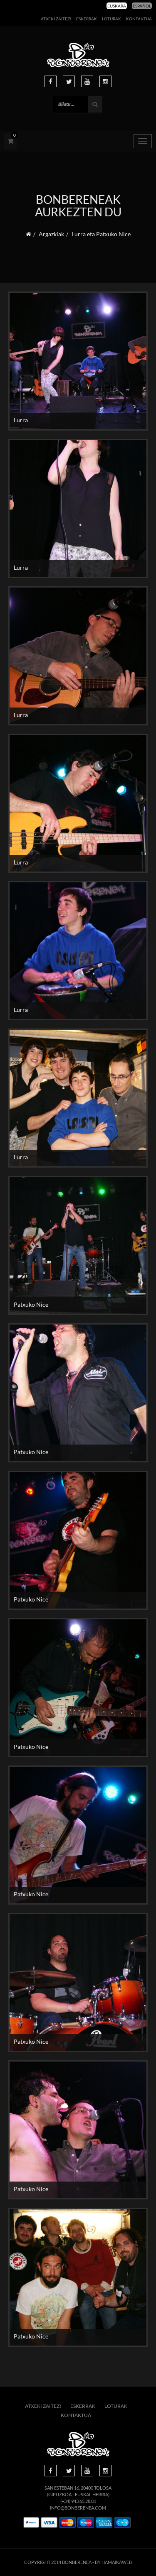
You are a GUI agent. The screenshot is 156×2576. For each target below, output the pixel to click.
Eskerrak (87, 19)
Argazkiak (51, 234)
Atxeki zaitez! (56, 19)
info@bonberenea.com (78, 2508)
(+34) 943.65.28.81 (78, 2501)
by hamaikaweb (113, 2562)
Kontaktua (139, 19)
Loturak (111, 19)
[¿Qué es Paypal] (31, 2523)
